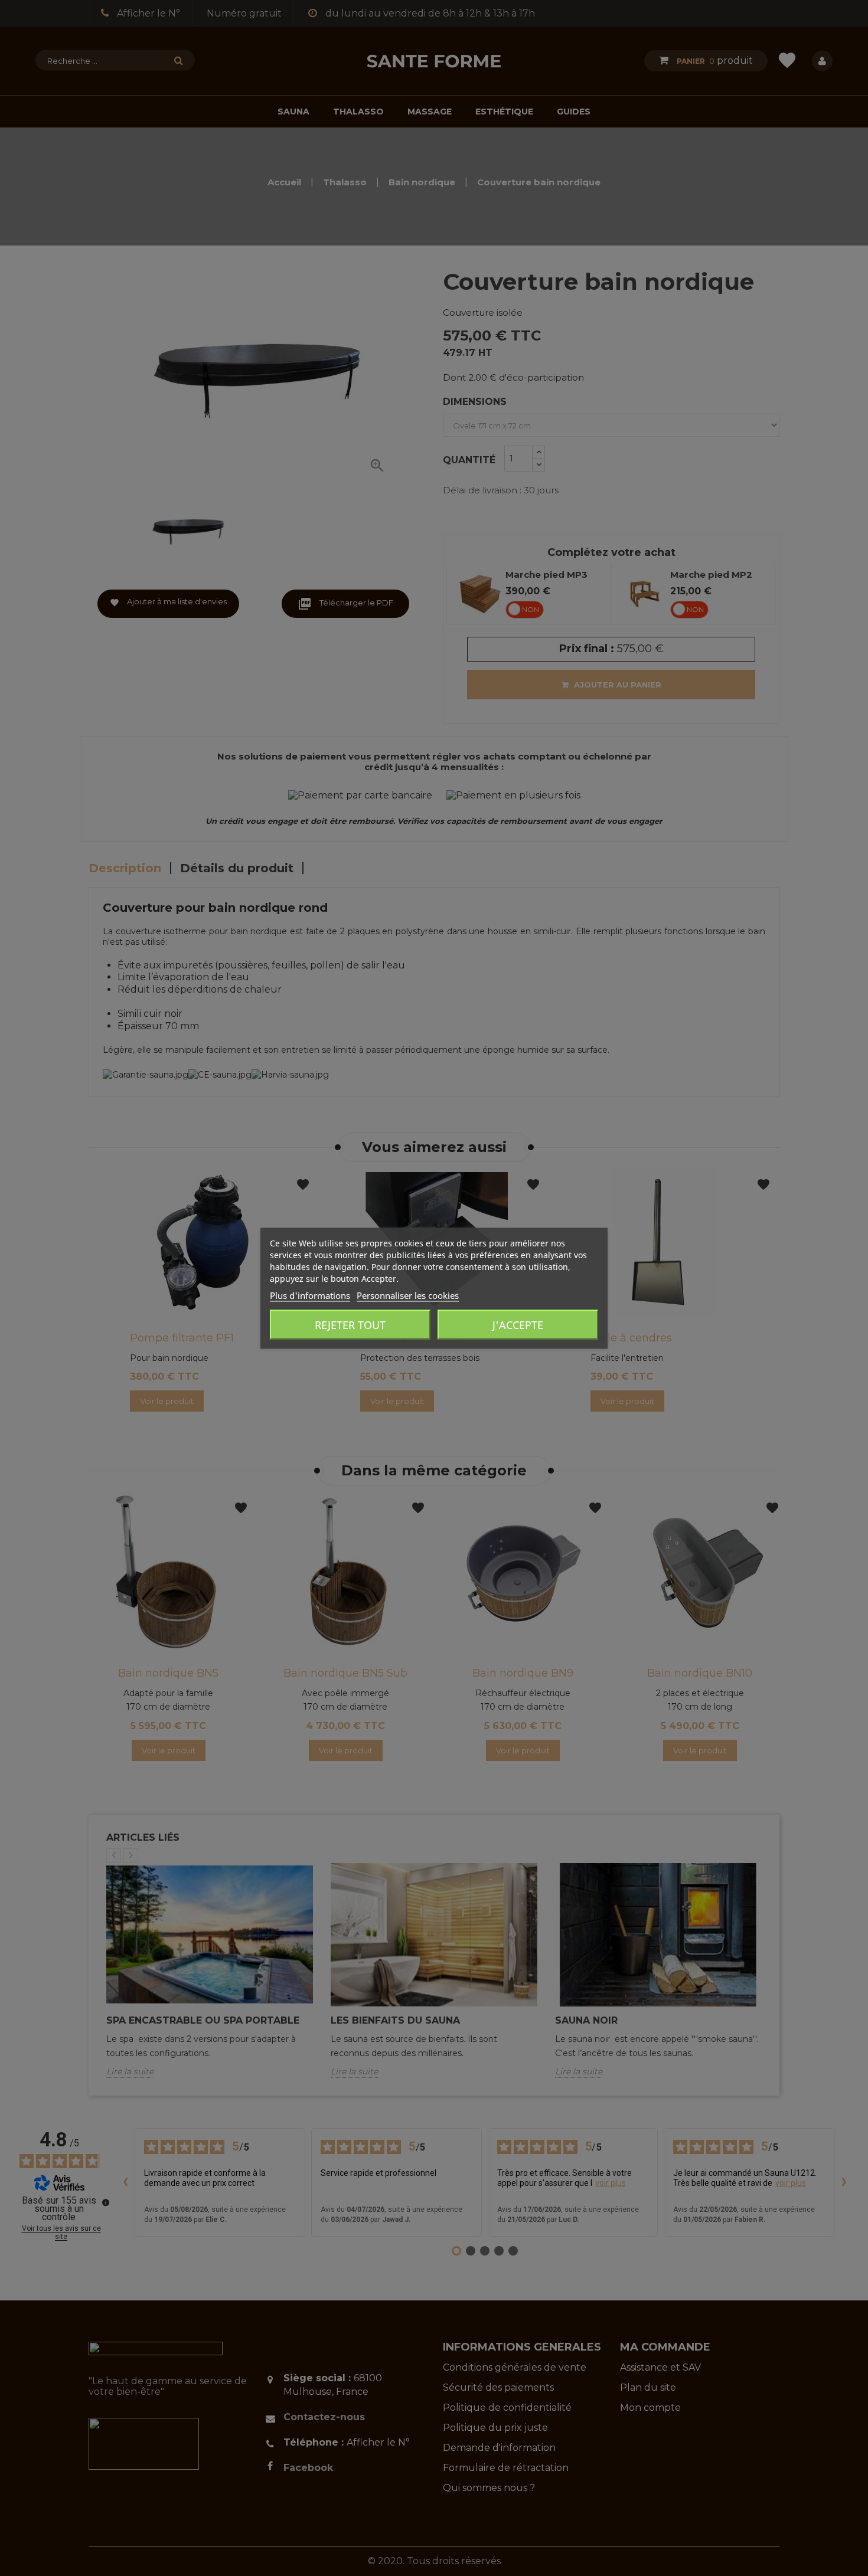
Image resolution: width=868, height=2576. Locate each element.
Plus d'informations (310, 1295)
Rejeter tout (350, 1324)
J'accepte (518, 1324)
